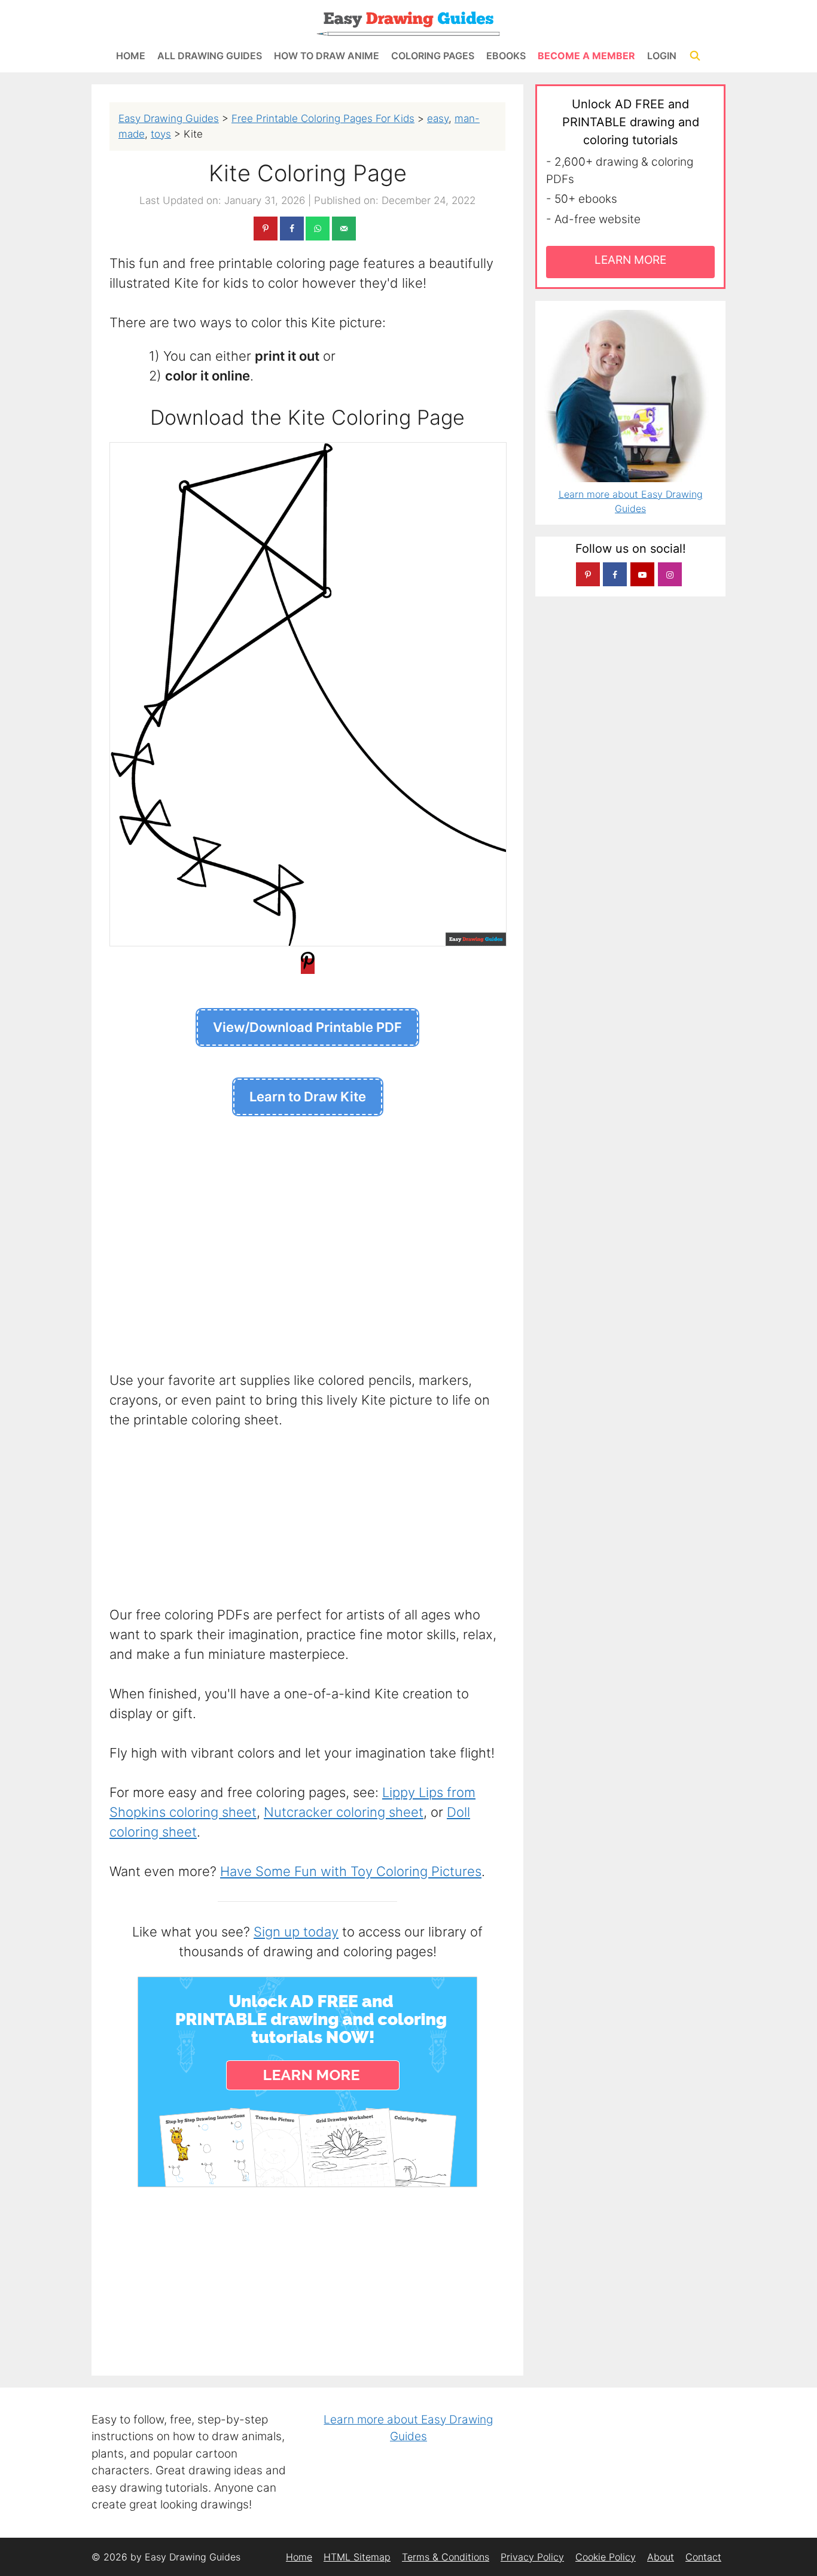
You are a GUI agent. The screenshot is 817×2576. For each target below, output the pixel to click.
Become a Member (586, 56)
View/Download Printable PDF (307, 1027)
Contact (703, 2557)
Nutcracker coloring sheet (344, 1812)
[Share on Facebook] (292, 229)
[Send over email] (344, 229)
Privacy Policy (532, 2557)
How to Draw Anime (327, 56)
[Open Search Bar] (695, 56)
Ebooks (506, 56)
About (661, 2557)
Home (131, 56)
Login (662, 56)
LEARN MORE (630, 260)
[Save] (308, 966)
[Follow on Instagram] (670, 574)
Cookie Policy (606, 2557)
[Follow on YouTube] (642, 574)
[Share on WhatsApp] (318, 229)
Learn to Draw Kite (308, 1097)
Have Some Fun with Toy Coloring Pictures (351, 1871)
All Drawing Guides (210, 56)
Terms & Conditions (446, 2557)
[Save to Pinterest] (266, 229)
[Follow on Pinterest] (588, 574)
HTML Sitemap (357, 2557)
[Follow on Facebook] (615, 574)
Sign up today (296, 1932)
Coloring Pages (433, 56)
